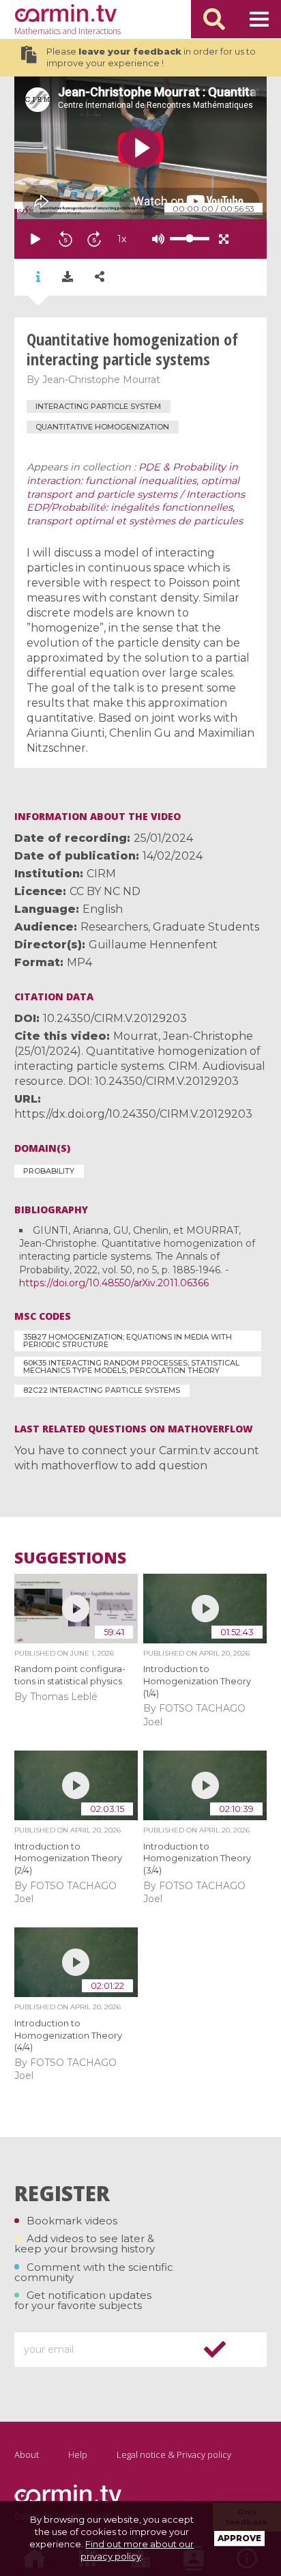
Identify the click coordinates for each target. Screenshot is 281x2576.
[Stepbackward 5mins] (65, 239)
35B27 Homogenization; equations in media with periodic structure (128, 1341)
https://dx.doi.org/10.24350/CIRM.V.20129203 (133, 1114)
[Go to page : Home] (65, 13)
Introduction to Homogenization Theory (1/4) (197, 1681)
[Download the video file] (68, 277)
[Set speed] (156, 239)
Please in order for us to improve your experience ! (151, 58)
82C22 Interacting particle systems (102, 1390)
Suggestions (70, 1558)
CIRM (101, 874)
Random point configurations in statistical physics (70, 1675)
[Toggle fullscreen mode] (224, 239)
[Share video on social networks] (100, 277)
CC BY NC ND (105, 891)
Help (78, 2454)
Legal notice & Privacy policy (174, 2454)
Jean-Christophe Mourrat (101, 380)
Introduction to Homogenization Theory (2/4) (68, 1858)
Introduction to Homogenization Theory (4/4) (68, 2035)
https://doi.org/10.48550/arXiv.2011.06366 (114, 1283)
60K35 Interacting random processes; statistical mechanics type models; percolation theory (131, 1367)
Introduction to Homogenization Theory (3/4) (197, 1858)
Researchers (114, 927)
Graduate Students (206, 927)
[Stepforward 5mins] (94, 239)
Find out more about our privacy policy (137, 2550)
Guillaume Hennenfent (153, 945)
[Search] (214, 19)
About (27, 2454)
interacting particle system (98, 406)
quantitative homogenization (102, 427)
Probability (49, 1171)
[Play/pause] (35, 239)
